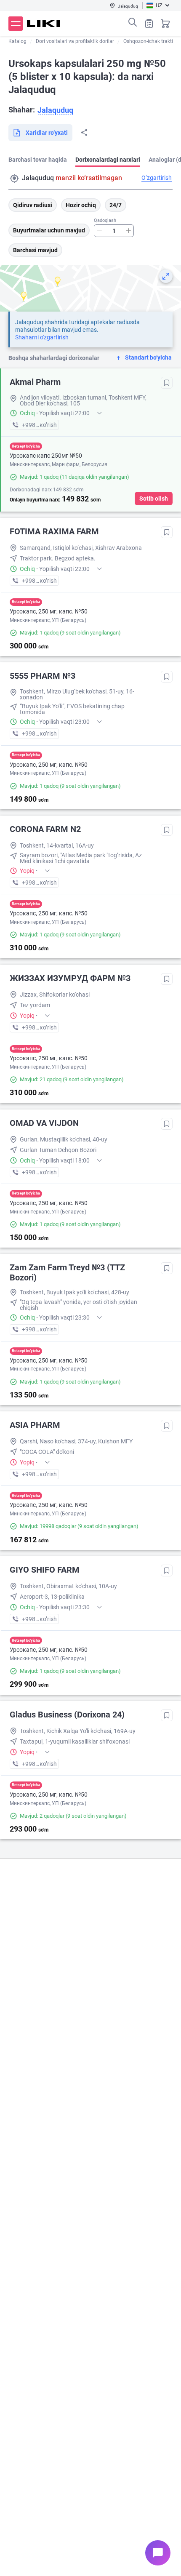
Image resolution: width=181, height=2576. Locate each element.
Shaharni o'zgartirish (42, 337)
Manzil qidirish (14, 179)
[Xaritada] (166, 276)
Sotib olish (154, 499)
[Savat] (165, 24)
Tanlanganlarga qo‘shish (167, 383)
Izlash (133, 22)
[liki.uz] (44, 24)
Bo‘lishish (84, 133)
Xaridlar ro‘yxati (149, 24)
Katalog (17, 41)
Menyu (16, 24)
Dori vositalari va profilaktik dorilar (75, 41)
